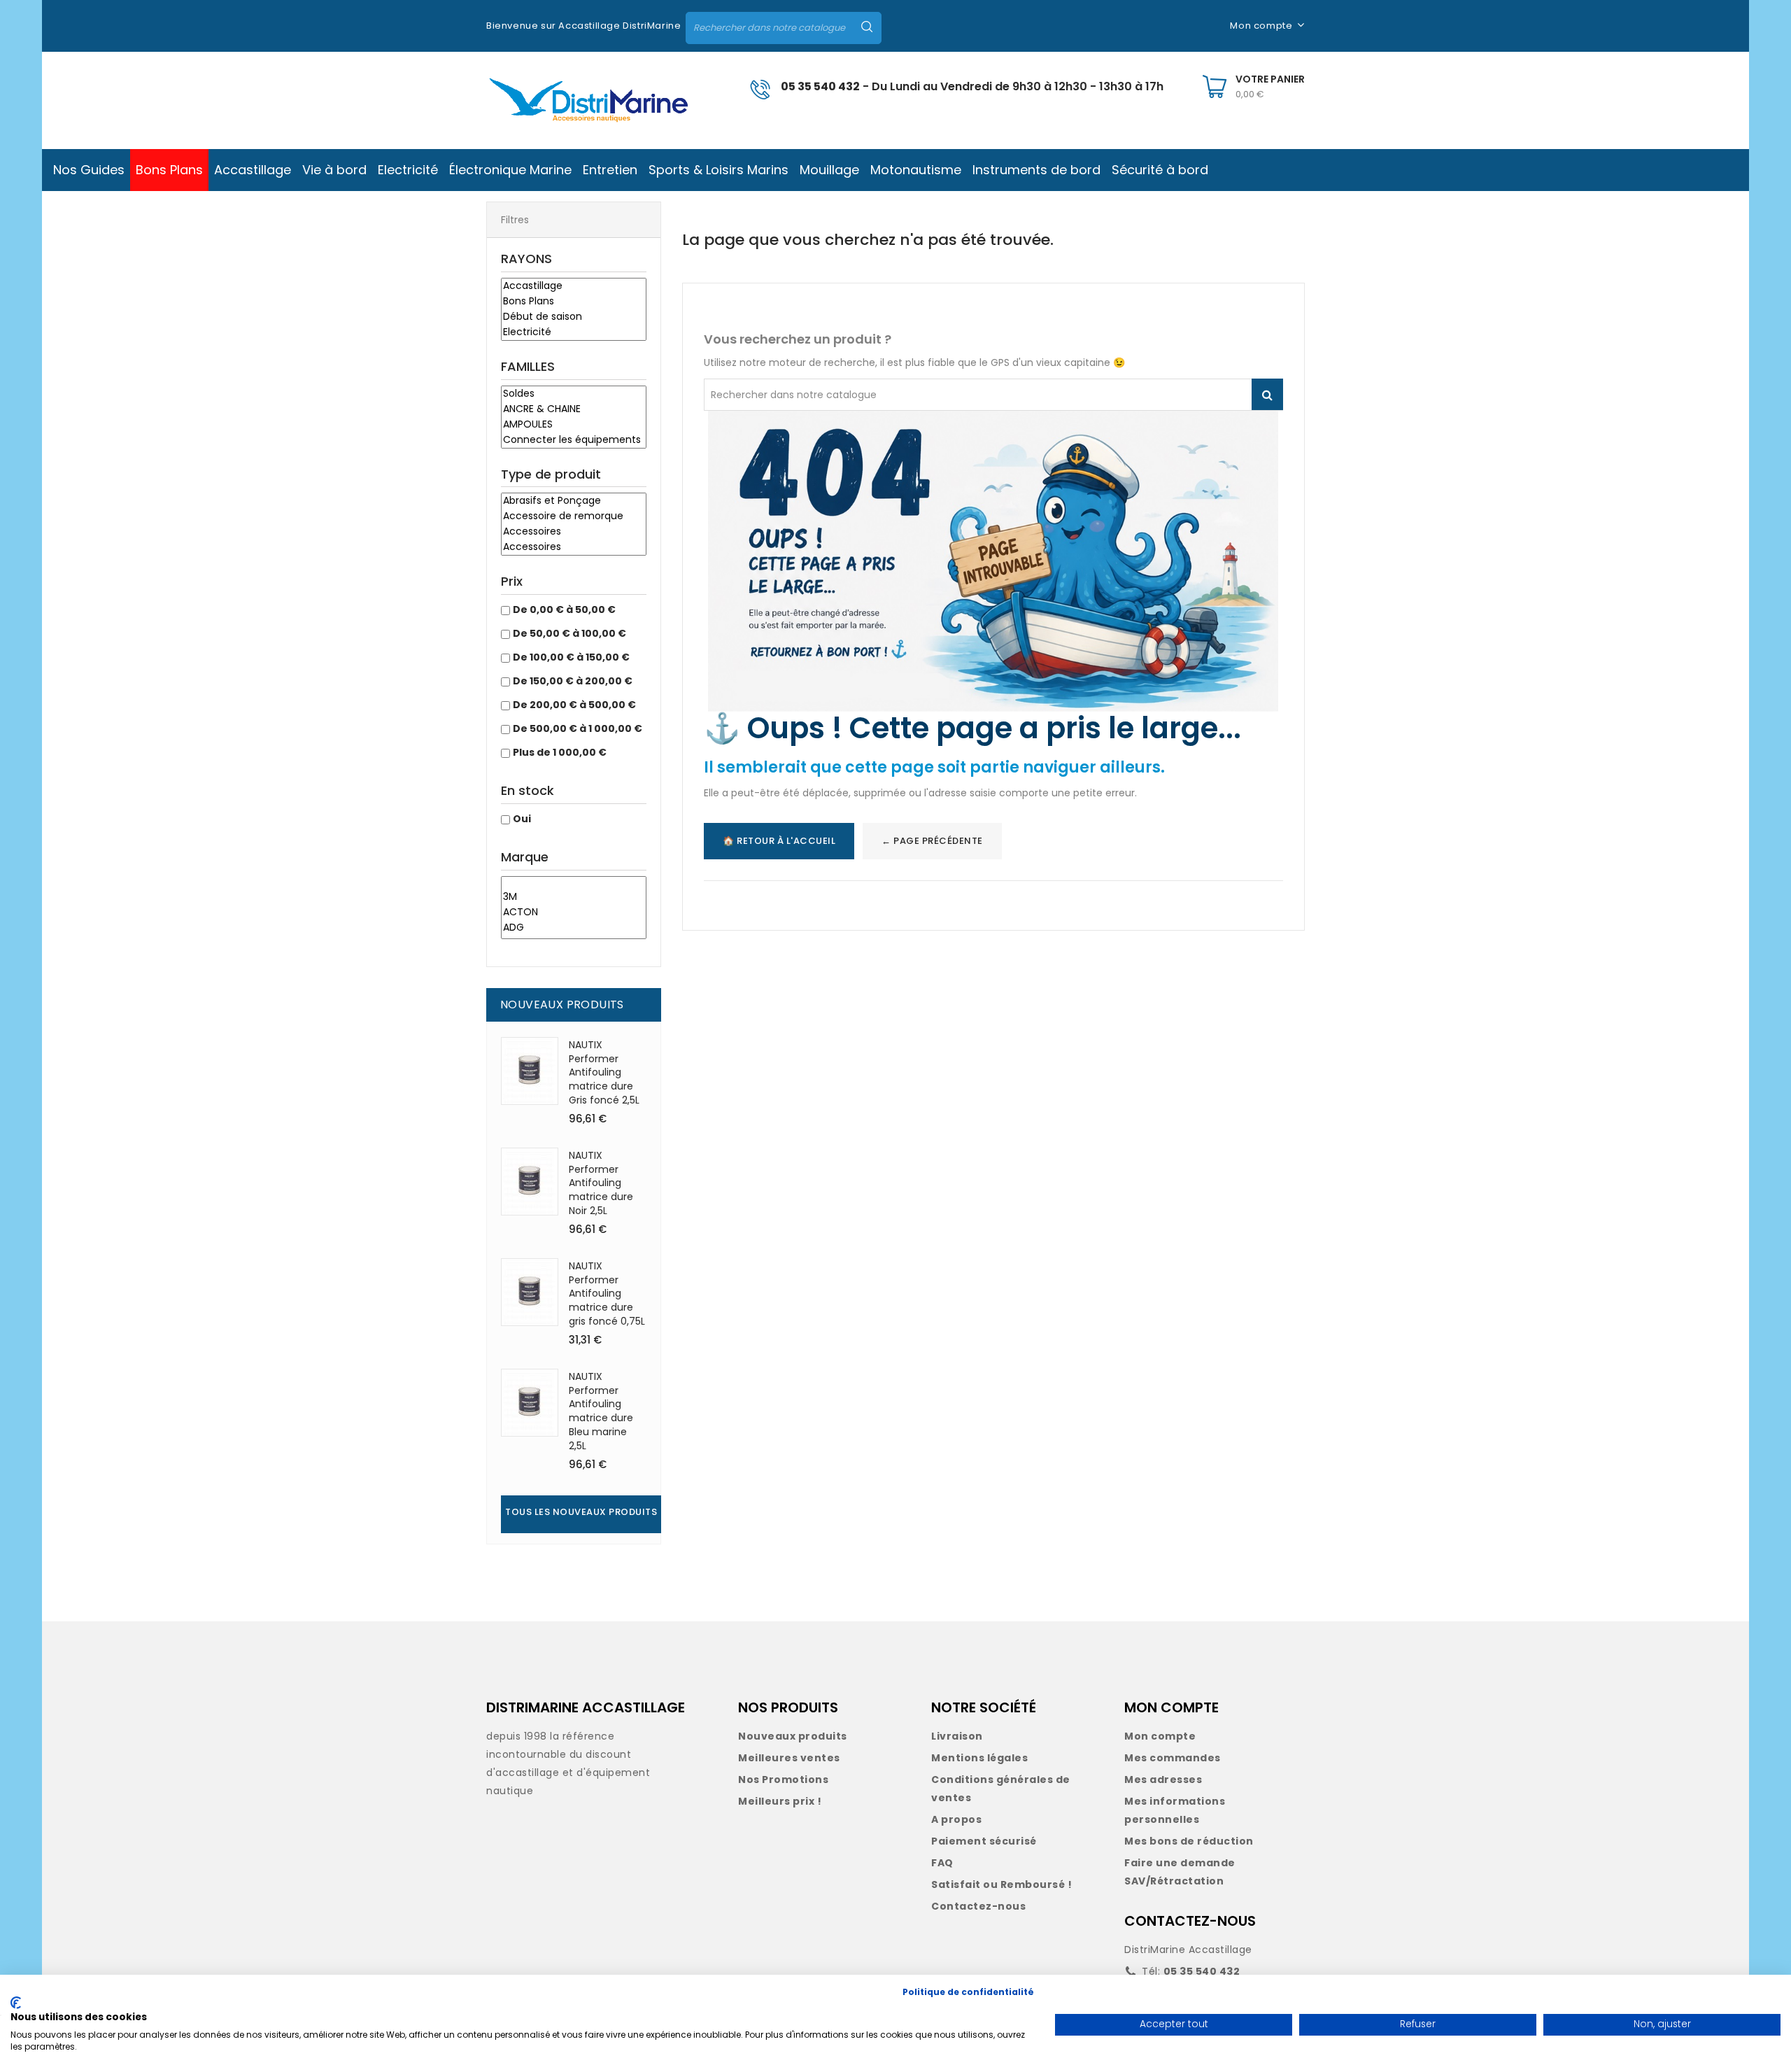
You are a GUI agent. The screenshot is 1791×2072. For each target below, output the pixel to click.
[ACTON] (574, 912)
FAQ (942, 1863)
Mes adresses (1163, 1779)
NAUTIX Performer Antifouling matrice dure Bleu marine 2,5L (601, 1411)
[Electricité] (574, 332)
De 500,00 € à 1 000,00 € (578, 728)
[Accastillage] (574, 286)
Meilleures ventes (789, 1758)
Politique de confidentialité (968, 1992)
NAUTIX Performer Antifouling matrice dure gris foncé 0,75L (607, 1294)
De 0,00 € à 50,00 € (564, 609)
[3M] (574, 897)
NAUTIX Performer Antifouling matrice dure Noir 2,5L (601, 1183)
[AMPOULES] (574, 425)
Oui (522, 819)
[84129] (574, 883)
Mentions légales (979, 1758)
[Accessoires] (574, 532)
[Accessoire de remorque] (574, 516)
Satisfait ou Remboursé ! (1001, 1884)
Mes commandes (1173, 1758)
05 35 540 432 (820, 86)
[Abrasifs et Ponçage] (574, 501)
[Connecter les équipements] (574, 440)
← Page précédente (932, 841)
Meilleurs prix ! (780, 1801)
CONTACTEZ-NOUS (1190, 1921)
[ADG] (574, 928)
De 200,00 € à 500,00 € (574, 705)
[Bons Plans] (574, 302)
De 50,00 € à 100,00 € (569, 633)
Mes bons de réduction (1189, 1841)
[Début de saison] (574, 317)
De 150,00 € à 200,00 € (573, 681)
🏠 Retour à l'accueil (779, 841)
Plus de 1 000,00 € (560, 752)
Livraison (957, 1736)
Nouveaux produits (793, 1736)
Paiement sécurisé (984, 1841)
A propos (956, 1819)
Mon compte (1160, 1736)
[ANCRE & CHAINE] (574, 409)
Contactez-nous (978, 1906)
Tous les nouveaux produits (581, 1512)
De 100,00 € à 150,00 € (571, 657)
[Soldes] (574, 394)
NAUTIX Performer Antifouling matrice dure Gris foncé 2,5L (604, 1072)
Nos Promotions (783, 1779)
